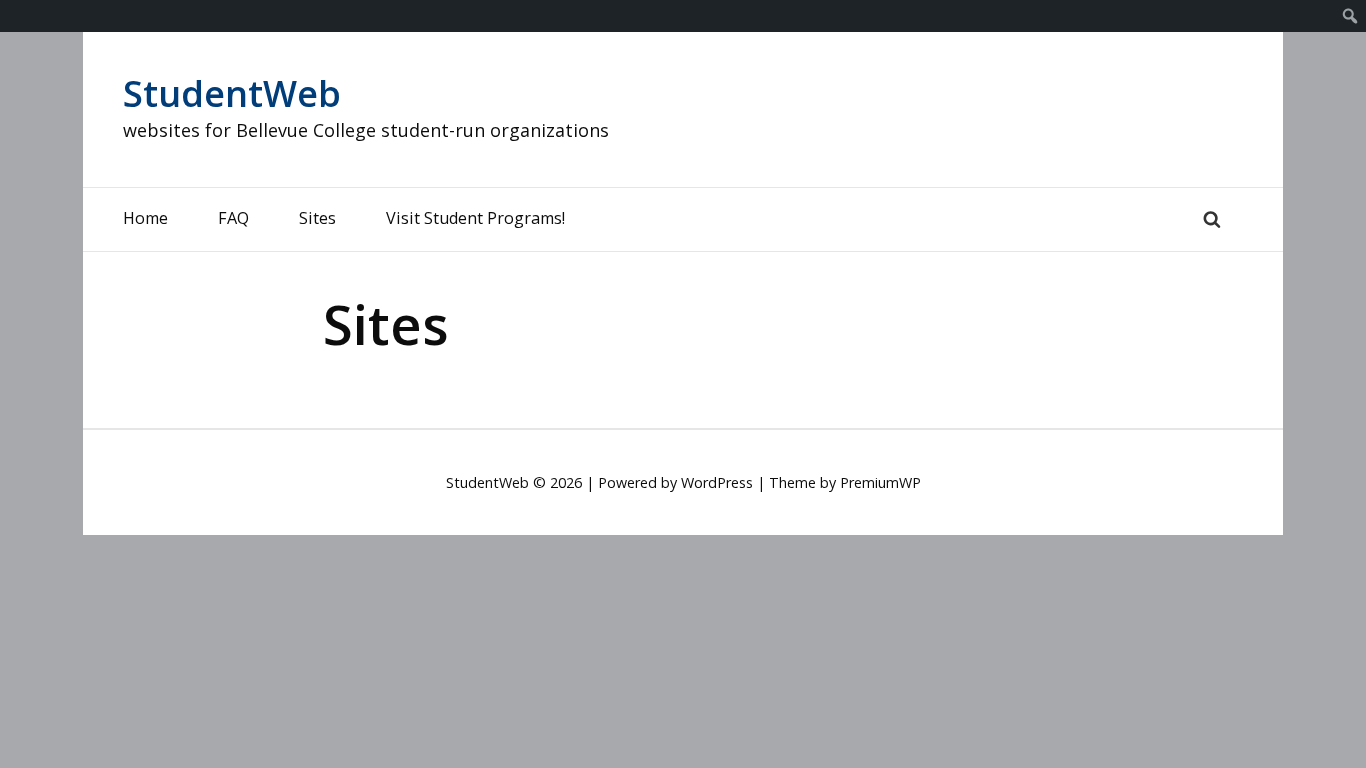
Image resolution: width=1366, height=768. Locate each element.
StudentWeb (232, 93)
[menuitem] (1350, 16)
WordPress (717, 482)
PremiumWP (880, 482)
